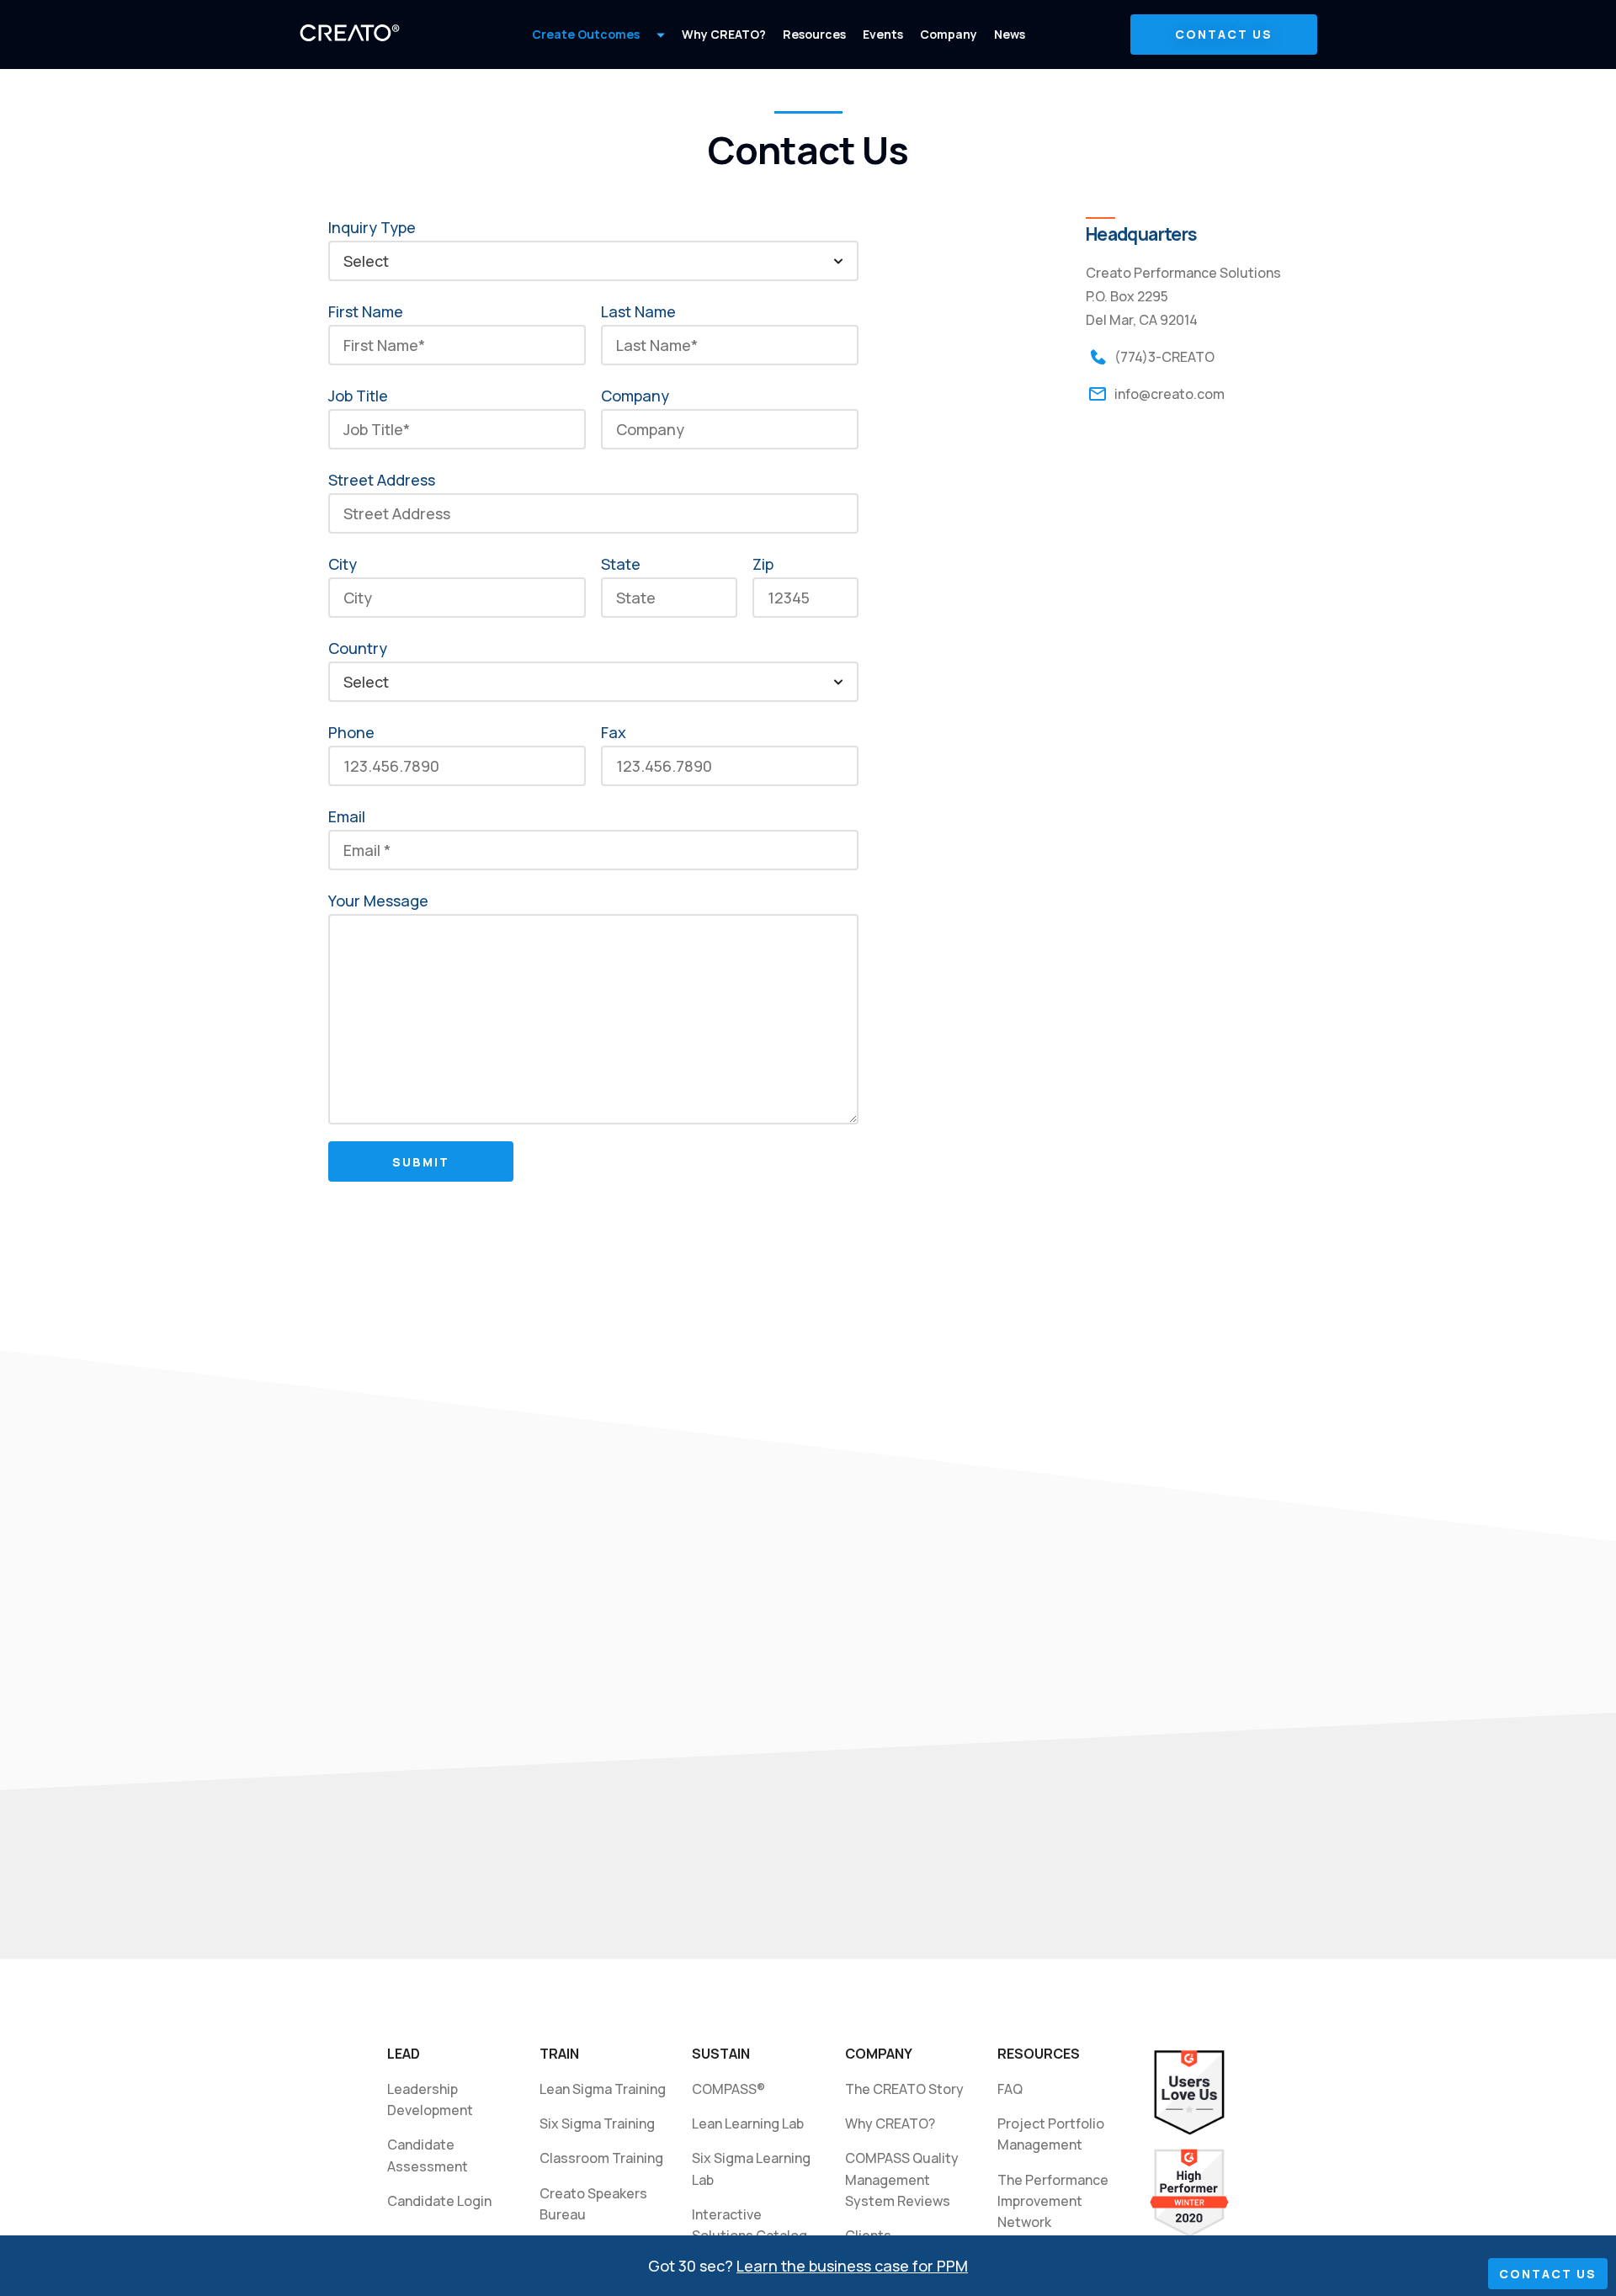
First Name (366, 311)
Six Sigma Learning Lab (754, 2168)
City (343, 564)
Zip (763, 564)
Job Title (358, 396)
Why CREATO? (724, 34)
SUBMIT (421, 1162)
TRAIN (559, 2054)
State (621, 564)
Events (883, 34)
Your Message (378, 901)
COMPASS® (728, 2089)
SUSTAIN (721, 2054)
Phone (351, 732)
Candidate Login (439, 2201)
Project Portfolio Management (1052, 2134)
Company (949, 34)
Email (347, 816)
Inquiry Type (372, 227)
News (1010, 34)
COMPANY (879, 2054)
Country (358, 648)
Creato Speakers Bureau (593, 2204)
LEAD (404, 2054)
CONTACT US (1224, 34)
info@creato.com (1169, 394)
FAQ (1010, 2089)
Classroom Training (601, 2158)
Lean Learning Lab (748, 2123)
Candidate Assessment (428, 2155)
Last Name (638, 311)
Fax (614, 732)
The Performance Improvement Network (1055, 2201)
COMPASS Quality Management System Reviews (902, 2179)
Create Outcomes (586, 34)
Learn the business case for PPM (852, 2266)
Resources (814, 34)
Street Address (382, 480)
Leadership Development (430, 2099)
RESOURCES (1039, 2054)
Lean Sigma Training (603, 2089)
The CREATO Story (904, 2089)
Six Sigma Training (597, 2123)
